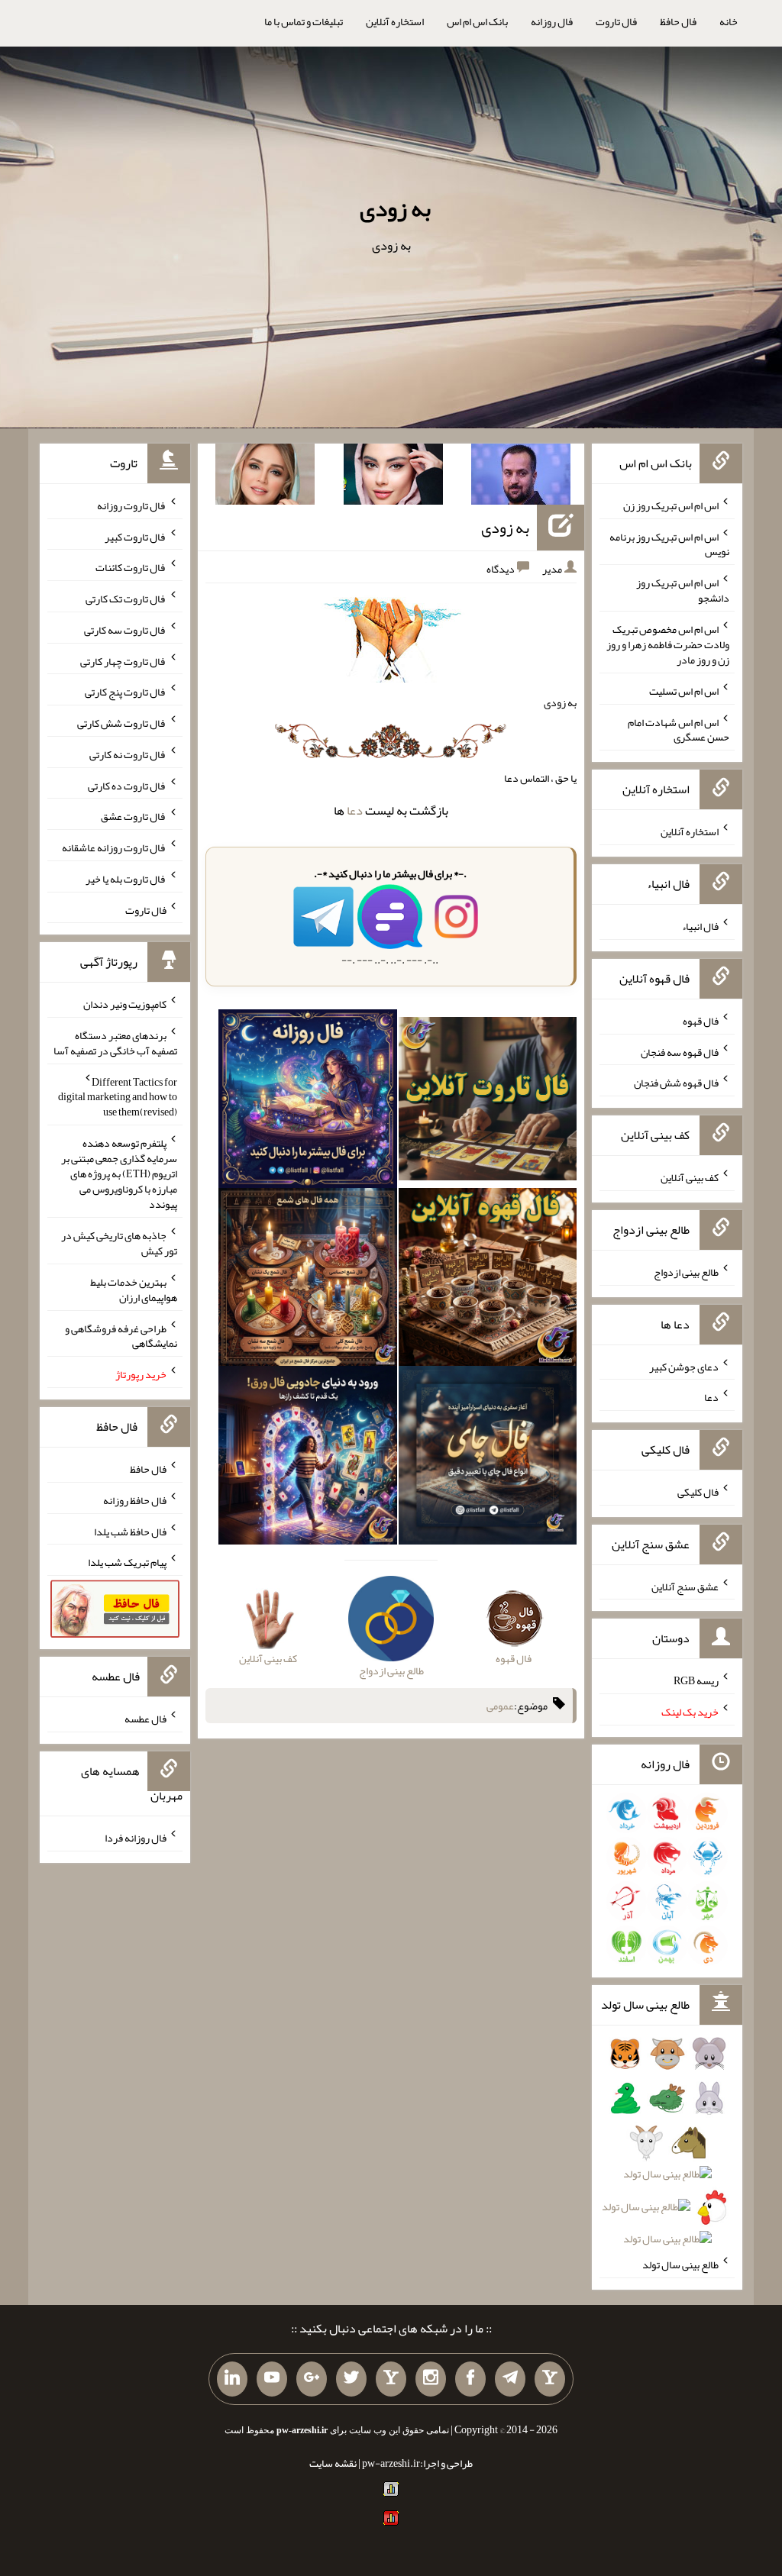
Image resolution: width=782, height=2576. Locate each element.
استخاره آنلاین (395, 21)
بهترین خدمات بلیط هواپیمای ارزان (134, 1290)
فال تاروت (616, 21)
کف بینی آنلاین (690, 1177)
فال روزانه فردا (136, 1838)
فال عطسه (145, 1719)
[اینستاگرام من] (431, 2379)
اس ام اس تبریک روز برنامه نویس (669, 544)
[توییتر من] (351, 2379)
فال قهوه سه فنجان (680, 1051)
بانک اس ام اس (477, 21)
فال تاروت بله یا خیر (126, 879)
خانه (729, 21)
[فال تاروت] (488, 1102)
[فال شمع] (308, 1280)
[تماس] (391, 2379)
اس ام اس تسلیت (684, 691)
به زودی (395, 208)
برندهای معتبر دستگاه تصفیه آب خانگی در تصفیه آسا (115, 1043)
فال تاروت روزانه (132, 505)
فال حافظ (678, 21)
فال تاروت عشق (134, 816)
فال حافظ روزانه (135, 1500)
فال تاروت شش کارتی (122, 723)
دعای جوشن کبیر (684, 1366)
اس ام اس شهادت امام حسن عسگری (679, 729)
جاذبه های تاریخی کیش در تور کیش (119, 1243)
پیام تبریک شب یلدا (127, 1562)
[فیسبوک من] (470, 2379)
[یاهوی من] (550, 2379)
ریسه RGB (696, 1680)
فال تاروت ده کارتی (127, 785)
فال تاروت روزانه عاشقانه (114, 847)
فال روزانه (552, 21)
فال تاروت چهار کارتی (123, 660)
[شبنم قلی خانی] (265, 477)
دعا (355, 810)
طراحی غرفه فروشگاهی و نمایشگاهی (121, 1335)
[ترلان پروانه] (393, 477)
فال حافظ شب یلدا (130, 1531)
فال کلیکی (698, 1492)
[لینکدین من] (232, 2379)
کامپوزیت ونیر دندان (125, 1004)
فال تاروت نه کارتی (128, 754)
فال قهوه (701, 1021)
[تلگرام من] (510, 2379)
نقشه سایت (333, 2463)
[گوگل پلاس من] (312, 2379)
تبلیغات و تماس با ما (304, 21)
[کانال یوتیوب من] (272, 2379)
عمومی (500, 1706)
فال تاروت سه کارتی (125, 630)
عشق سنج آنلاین (685, 1586)
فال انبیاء (700, 926)
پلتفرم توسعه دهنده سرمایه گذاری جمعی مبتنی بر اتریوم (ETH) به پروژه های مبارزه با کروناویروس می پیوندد (119, 1173)
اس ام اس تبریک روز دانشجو (683, 590)
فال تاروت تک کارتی (126, 599)
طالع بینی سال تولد (680, 2264)
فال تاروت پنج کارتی (126, 692)
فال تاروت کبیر (136, 536)
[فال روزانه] (308, 1102)
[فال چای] (488, 1458)
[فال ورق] (308, 1458)
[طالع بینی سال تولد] (667, 2151)
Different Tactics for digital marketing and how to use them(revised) (118, 1096)
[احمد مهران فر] (521, 477)
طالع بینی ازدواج (686, 1272)
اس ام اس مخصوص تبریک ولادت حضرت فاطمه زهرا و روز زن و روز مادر (668, 644)
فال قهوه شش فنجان (676, 1083)
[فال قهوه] (488, 1280)
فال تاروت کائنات (131, 567)
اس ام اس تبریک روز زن (671, 505)
